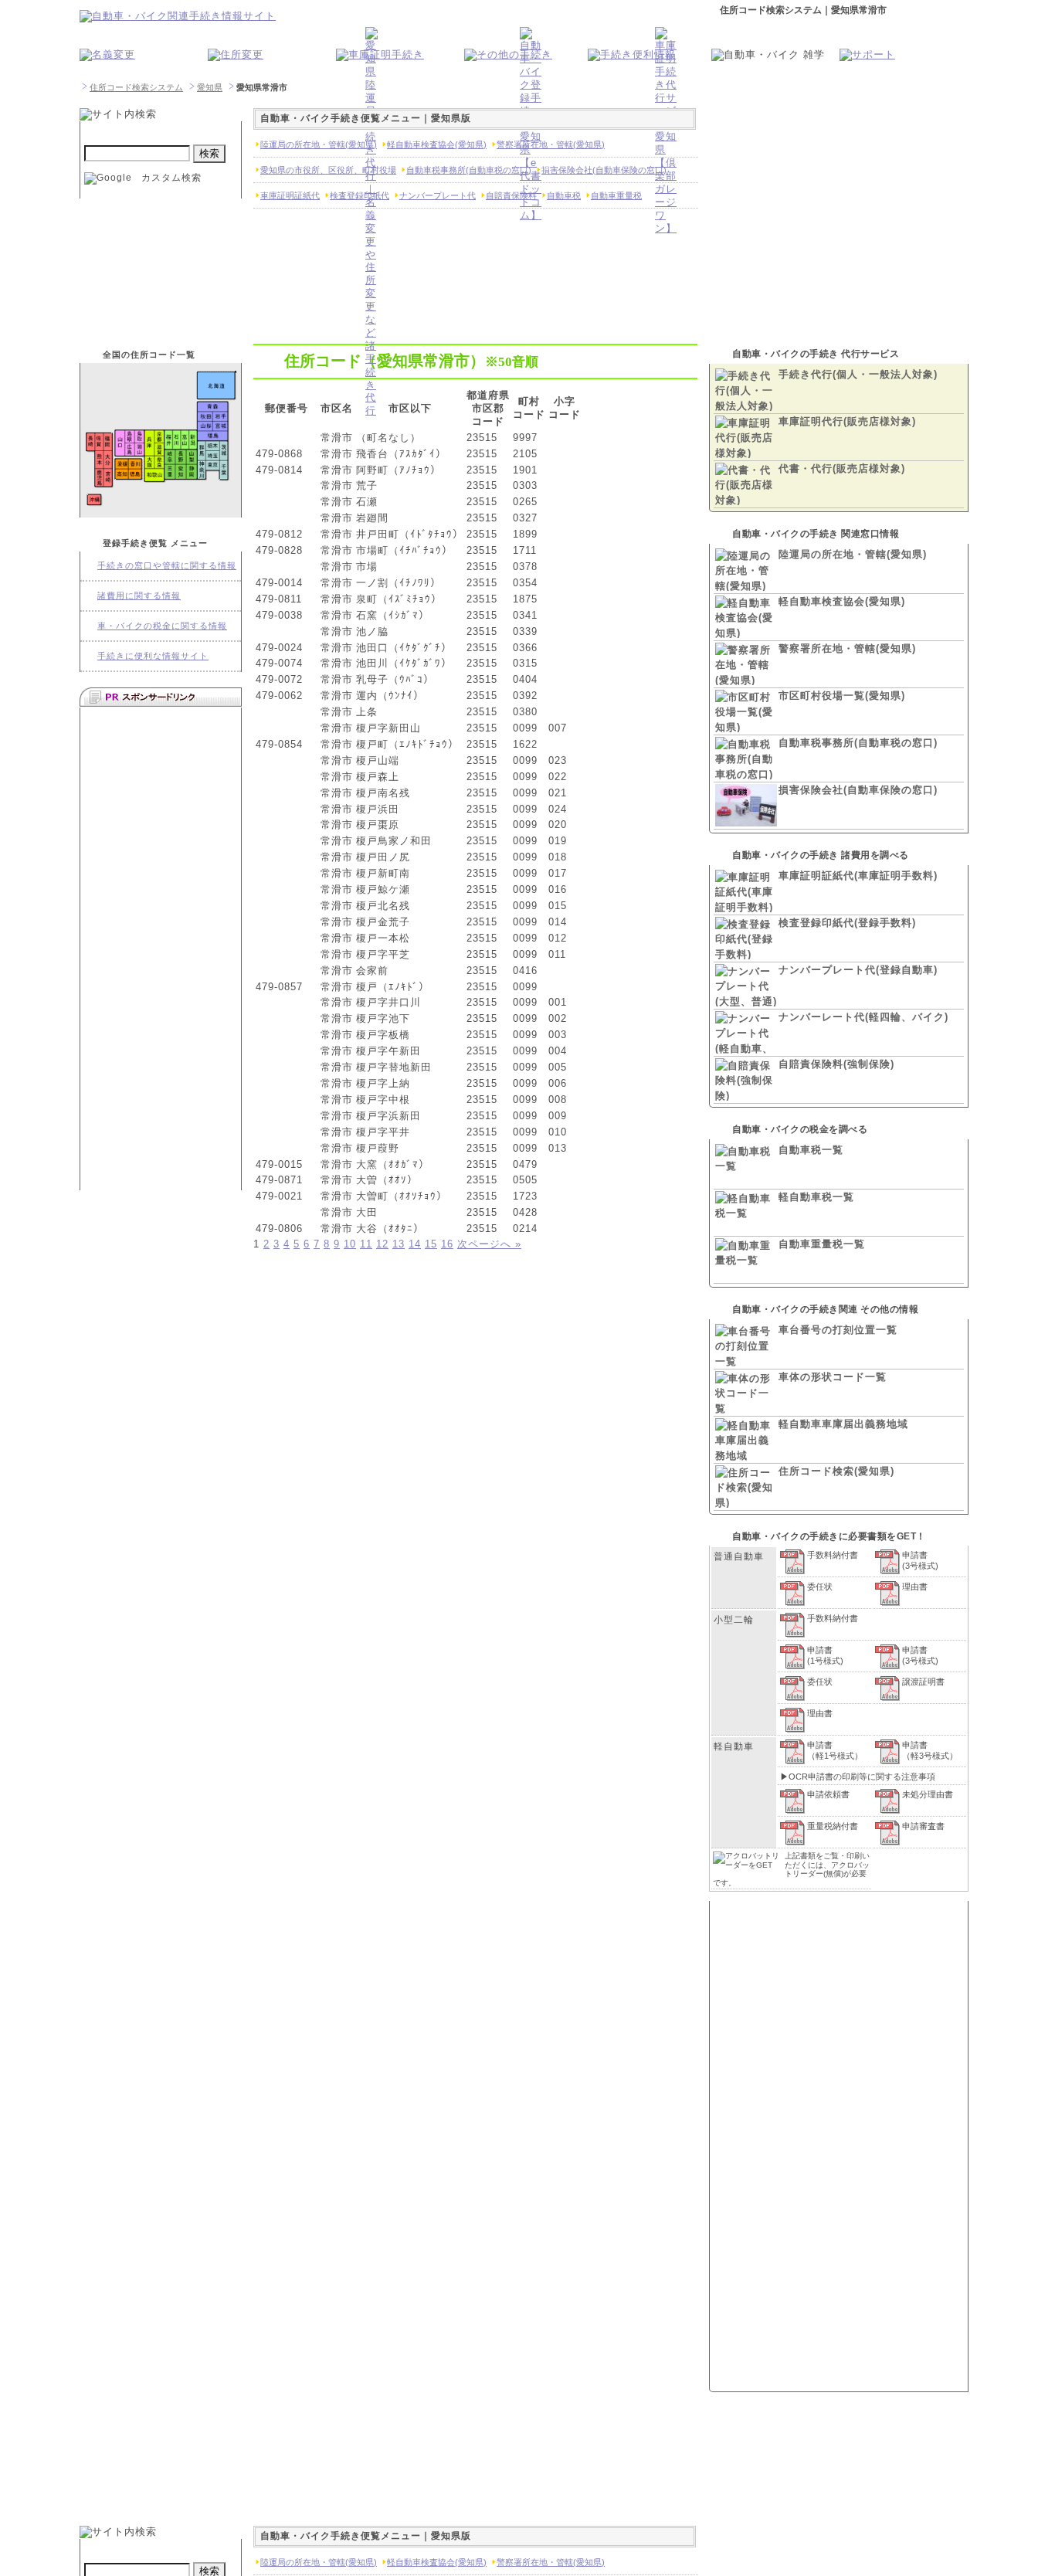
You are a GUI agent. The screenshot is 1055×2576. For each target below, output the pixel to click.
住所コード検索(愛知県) (836, 1471)
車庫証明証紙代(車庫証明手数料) (858, 876)
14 (415, 1244)
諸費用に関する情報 (139, 596)
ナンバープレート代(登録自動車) (858, 970)
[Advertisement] (161, 947)
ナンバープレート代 (438, 195)
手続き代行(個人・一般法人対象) (858, 374)
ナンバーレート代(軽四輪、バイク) (863, 1017)
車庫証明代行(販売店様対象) (847, 421)
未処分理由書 (928, 1794)
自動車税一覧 (811, 1150)
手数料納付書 (833, 1555)
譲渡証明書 (923, 1682)
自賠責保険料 (511, 195)
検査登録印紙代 (360, 195)
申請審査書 (923, 1826)
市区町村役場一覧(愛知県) (842, 696)
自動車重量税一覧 (822, 1244)
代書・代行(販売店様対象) (842, 468)
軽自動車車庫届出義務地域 (843, 1424)
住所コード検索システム (136, 87)
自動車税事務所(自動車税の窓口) (858, 743)
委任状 (820, 1587)
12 (382, 1244)
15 (431, 1244)
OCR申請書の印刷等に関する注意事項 (862, 1777)
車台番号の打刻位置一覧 (838, 1330)
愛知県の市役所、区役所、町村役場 (328, 170)
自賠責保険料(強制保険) (836, 1064)
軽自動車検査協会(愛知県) (842, 601)
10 (350, 1244)
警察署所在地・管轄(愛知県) (847, 648)
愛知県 (210, 87)
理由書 (915, 1587)
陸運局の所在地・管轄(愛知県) (853, 554)
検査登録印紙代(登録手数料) (847, 923)
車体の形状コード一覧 (833, 1377)
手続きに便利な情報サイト (153, 656)
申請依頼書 (828, 1794)
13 (399, 1244)
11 (366, 1244)
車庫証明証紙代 (290, 195)
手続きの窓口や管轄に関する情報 (167, 565)
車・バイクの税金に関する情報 (162, 626)
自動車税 (564, 195)
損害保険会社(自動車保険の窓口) (858, 790)
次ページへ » (489, 1244)
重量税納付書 (833, 1826)
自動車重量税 (616, 195)
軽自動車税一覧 (816, 1197)
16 (447, 1244)
